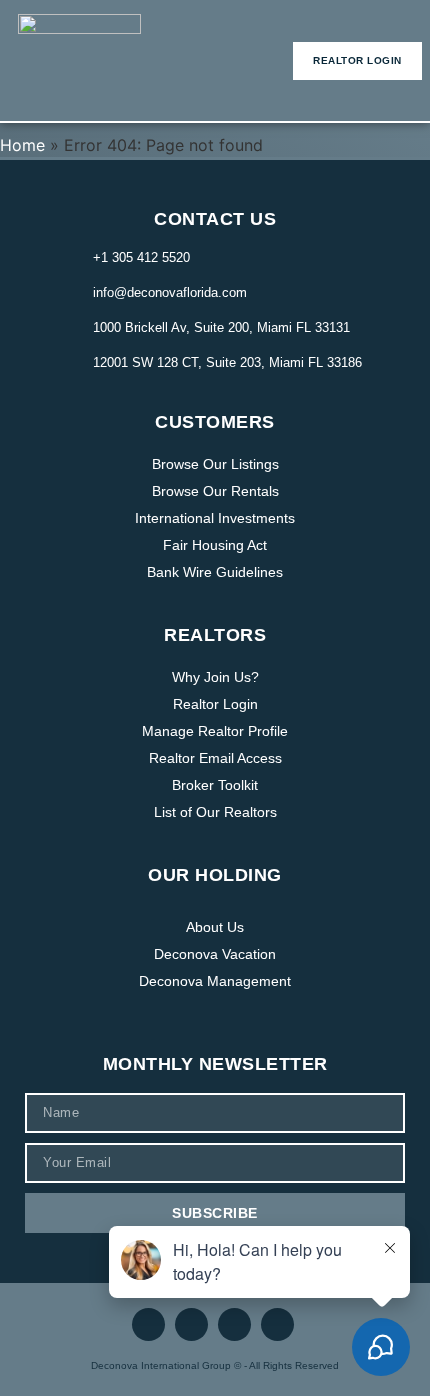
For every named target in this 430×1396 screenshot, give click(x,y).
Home (22, 145)
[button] (222, 60)
